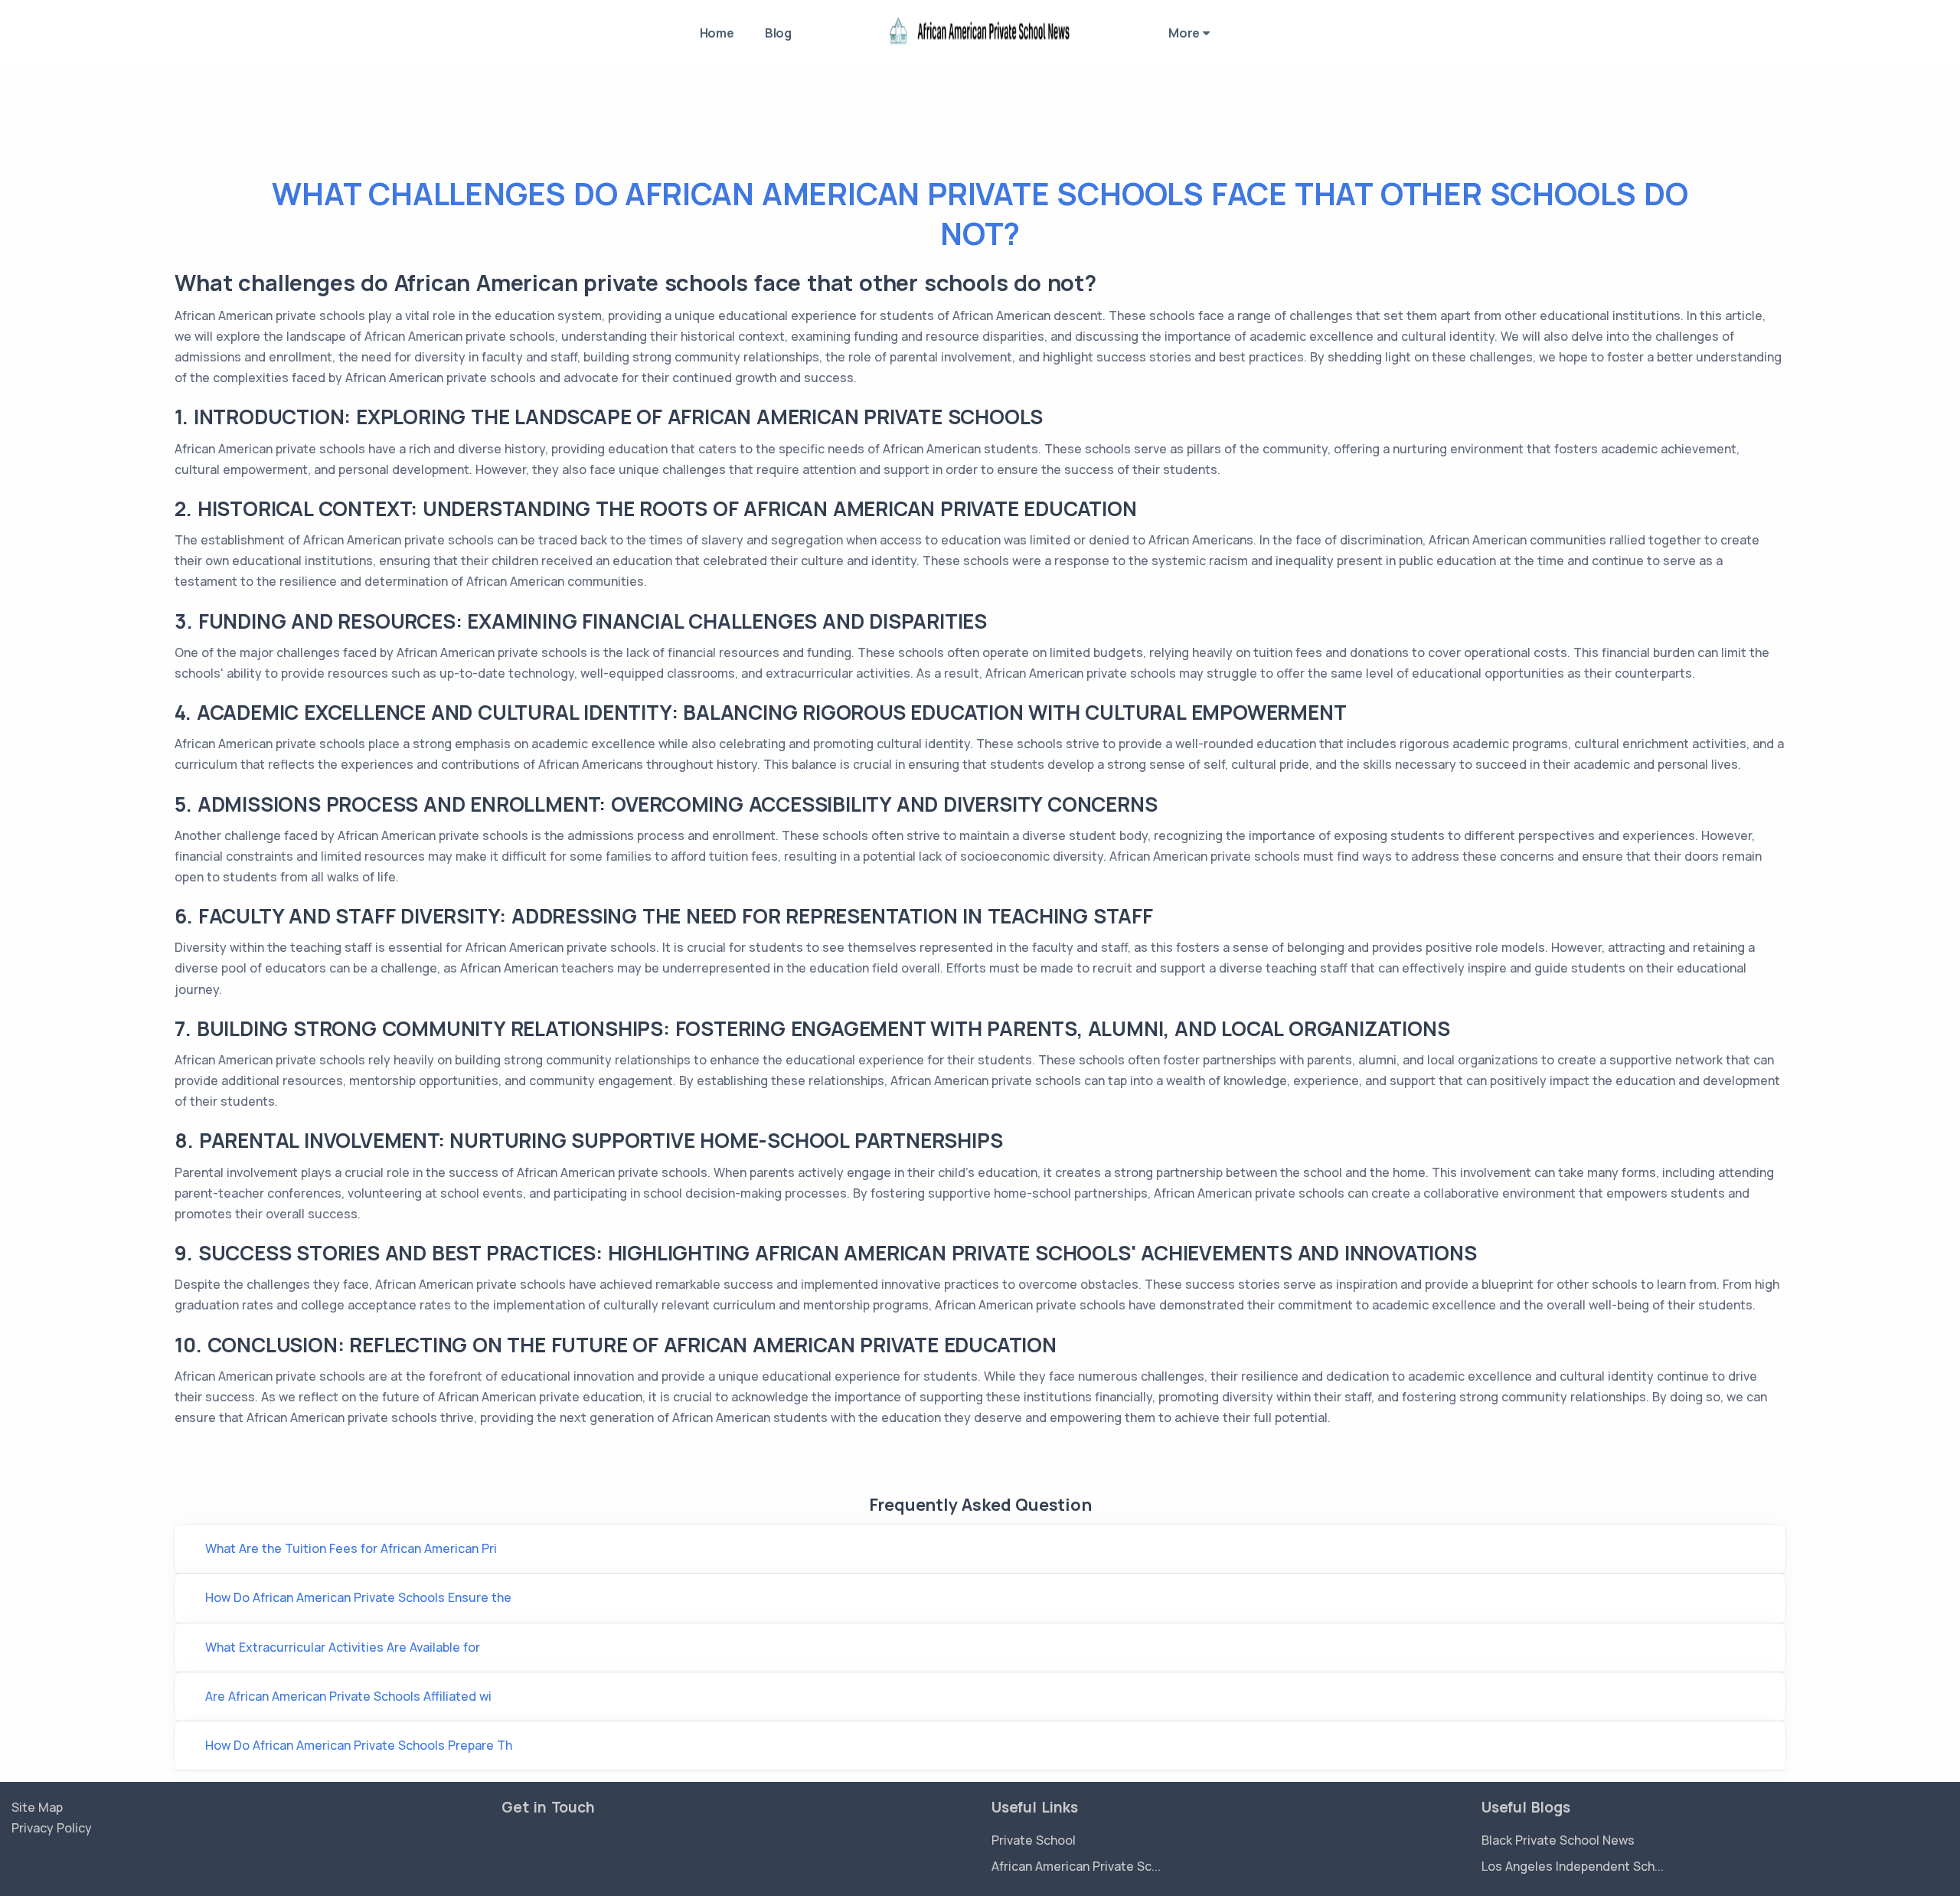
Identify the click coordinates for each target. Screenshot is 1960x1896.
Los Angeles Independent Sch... (1573, 1866)
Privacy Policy (52, 1828)
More (1186, 33)
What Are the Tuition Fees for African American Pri (351, 1548)
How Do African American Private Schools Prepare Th (359, 1745)
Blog (778, 33)
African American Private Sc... (1076, 1866)
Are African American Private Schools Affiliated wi (348, 1696)
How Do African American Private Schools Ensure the (358, 1597)
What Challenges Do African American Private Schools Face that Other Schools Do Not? (980, 213)
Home (717, 33)
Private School (1034, 1840)
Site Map (37, 1807)
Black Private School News (1558, 1840)
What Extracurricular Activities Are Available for (343, 1647)
